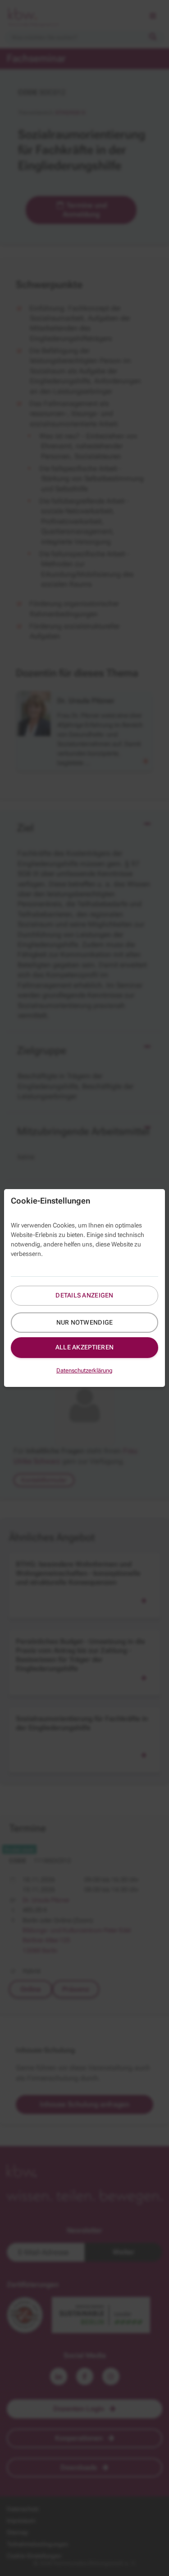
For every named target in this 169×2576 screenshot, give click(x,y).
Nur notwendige (85, 1322)
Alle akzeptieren (84, 1347)
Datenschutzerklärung (84, 1370)
